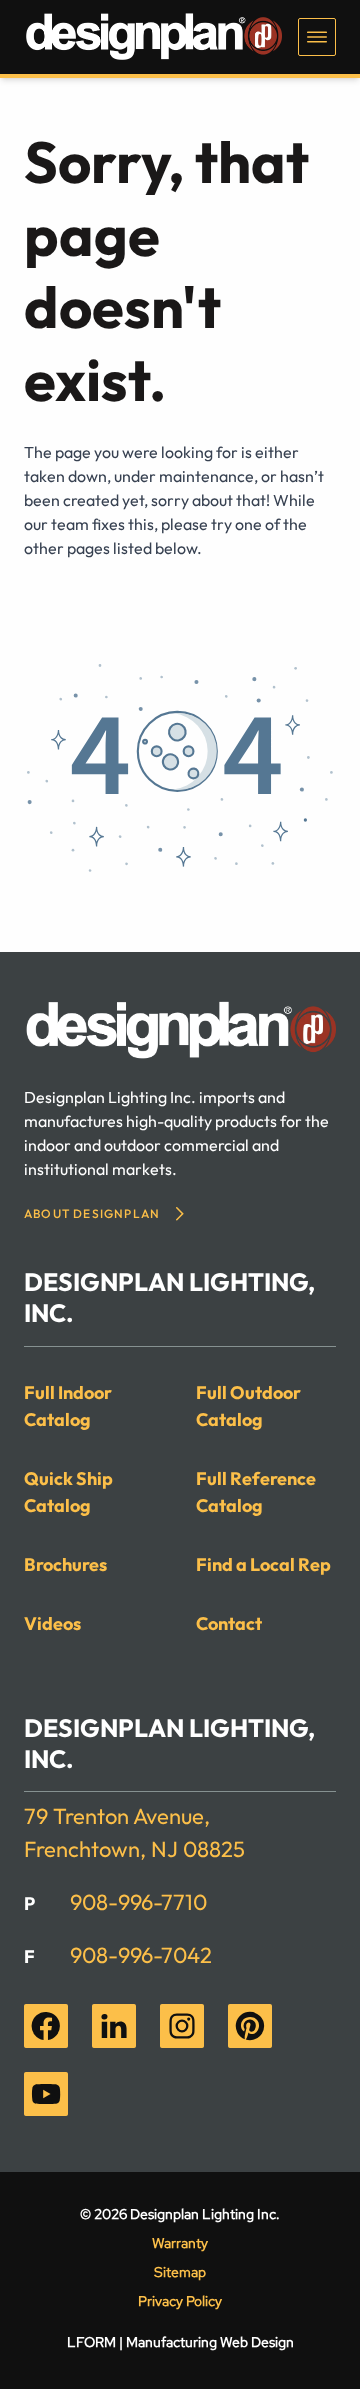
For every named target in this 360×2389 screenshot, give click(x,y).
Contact (229, 1623)
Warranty (180, 2243)
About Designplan (92, 1213)
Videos (52, 1623)
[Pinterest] (250, 2026)
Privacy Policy (180, 2301)
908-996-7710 (138, 1902)
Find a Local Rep (263, 1564)
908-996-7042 (141, 1955)
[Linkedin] (114, 2026)
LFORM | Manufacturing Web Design (180, 2342)
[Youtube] (46, 2094)
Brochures (65, 1564)
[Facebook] (46, 2026)
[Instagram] (182, 2026)
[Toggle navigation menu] (317, 37)
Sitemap (180, 2272)
